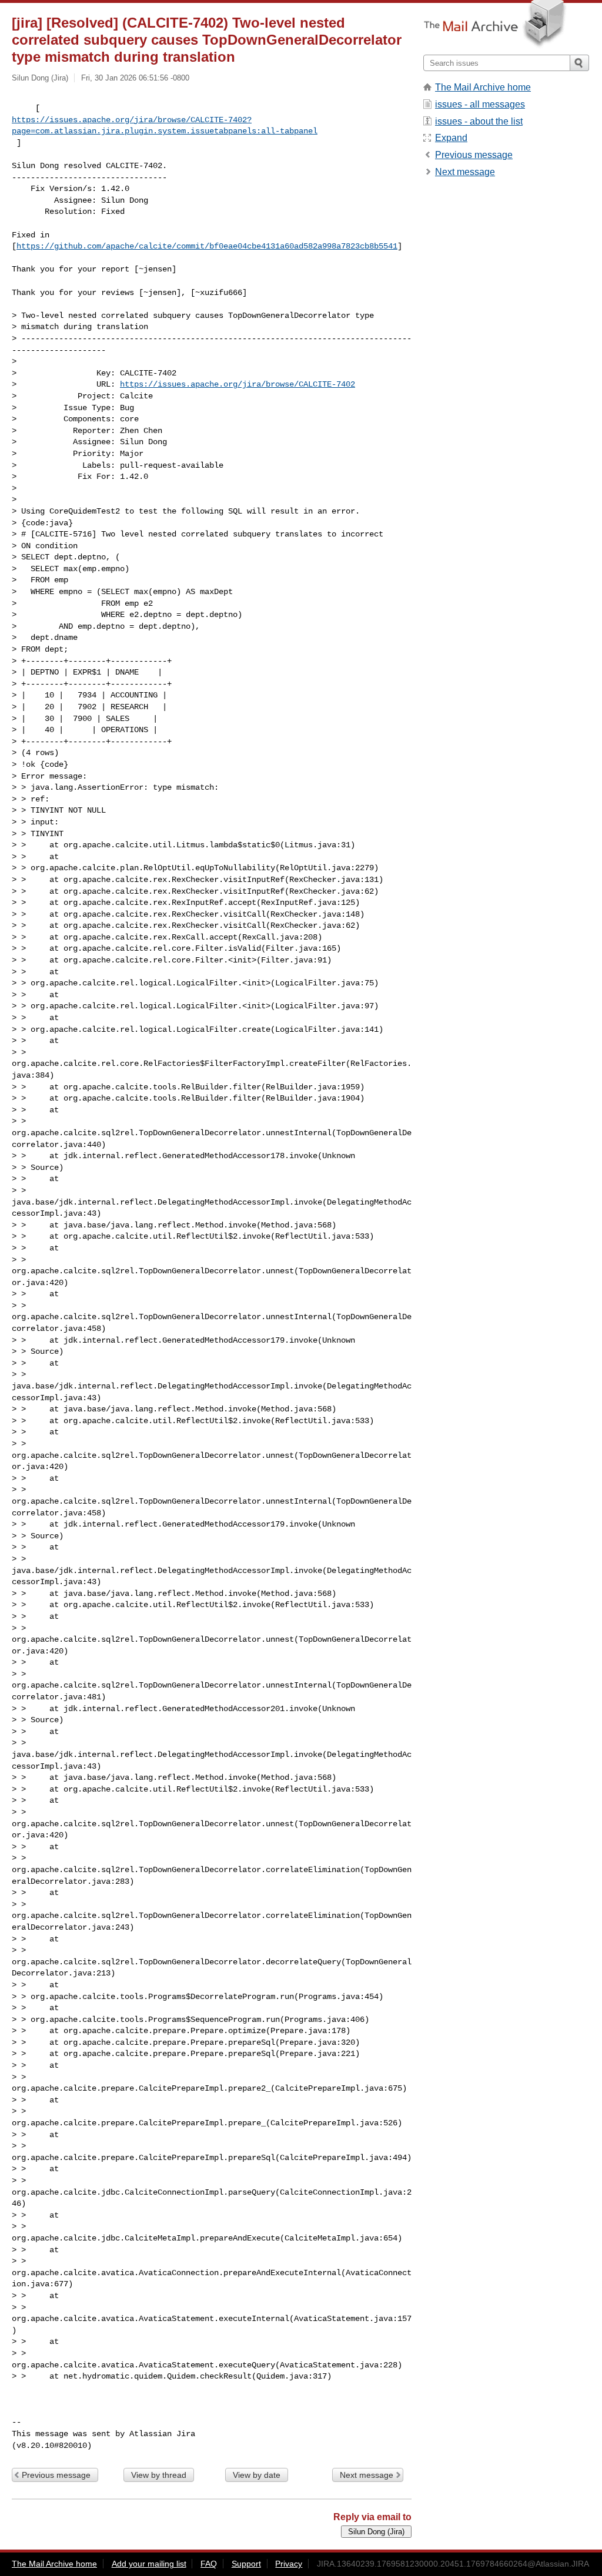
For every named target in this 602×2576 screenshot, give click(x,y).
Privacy (289, 2564)
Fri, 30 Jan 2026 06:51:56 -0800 (135, 78)
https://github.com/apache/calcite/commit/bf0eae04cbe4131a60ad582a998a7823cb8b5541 (207, 246)
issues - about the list (479, 121)
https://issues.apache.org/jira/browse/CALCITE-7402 (238, 384)
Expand (451, 138)
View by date (257, 2475)
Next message (367, 2475)
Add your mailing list (149, 2564)
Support (246, 2564)
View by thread (159, 2475)
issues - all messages (480, 104)
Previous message (56, 2475)
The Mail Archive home (483, 87)
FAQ (209, 2564)
